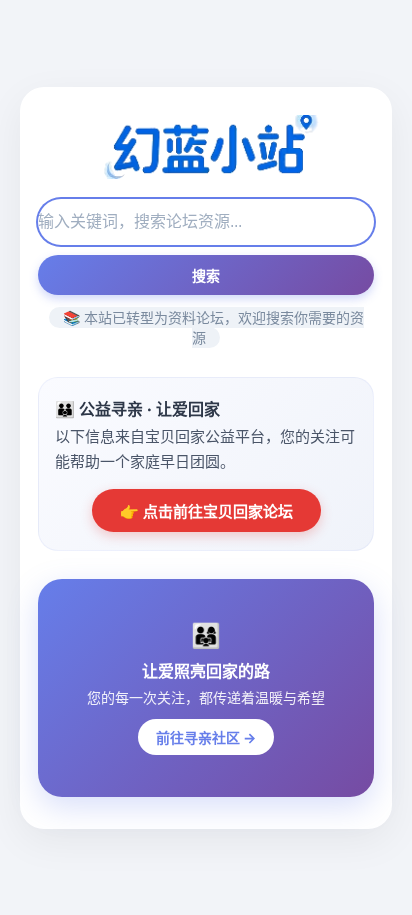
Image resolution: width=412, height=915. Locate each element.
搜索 (206, 276)
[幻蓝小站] (206, 149)
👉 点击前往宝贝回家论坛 (206, 511)
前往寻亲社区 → (206, 737)
